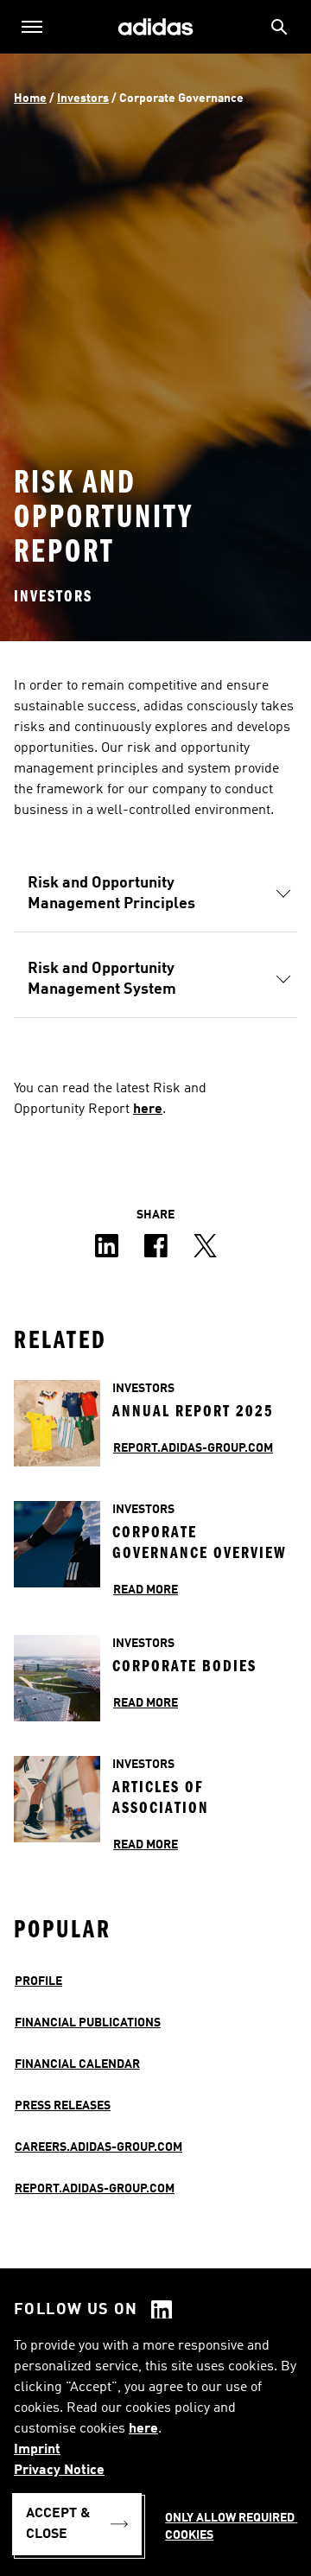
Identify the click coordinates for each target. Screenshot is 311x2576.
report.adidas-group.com (95, 2189)
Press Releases (63, 2106)
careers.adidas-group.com (98, 2147)
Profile (38, 1981)
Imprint (37, 2450)
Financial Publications (88, 2023)
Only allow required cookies (231, 2527)
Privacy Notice (59, 2471)
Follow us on (76, 2310)
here (143, 2429)
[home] (155, 27)
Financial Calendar (77, 2064)
